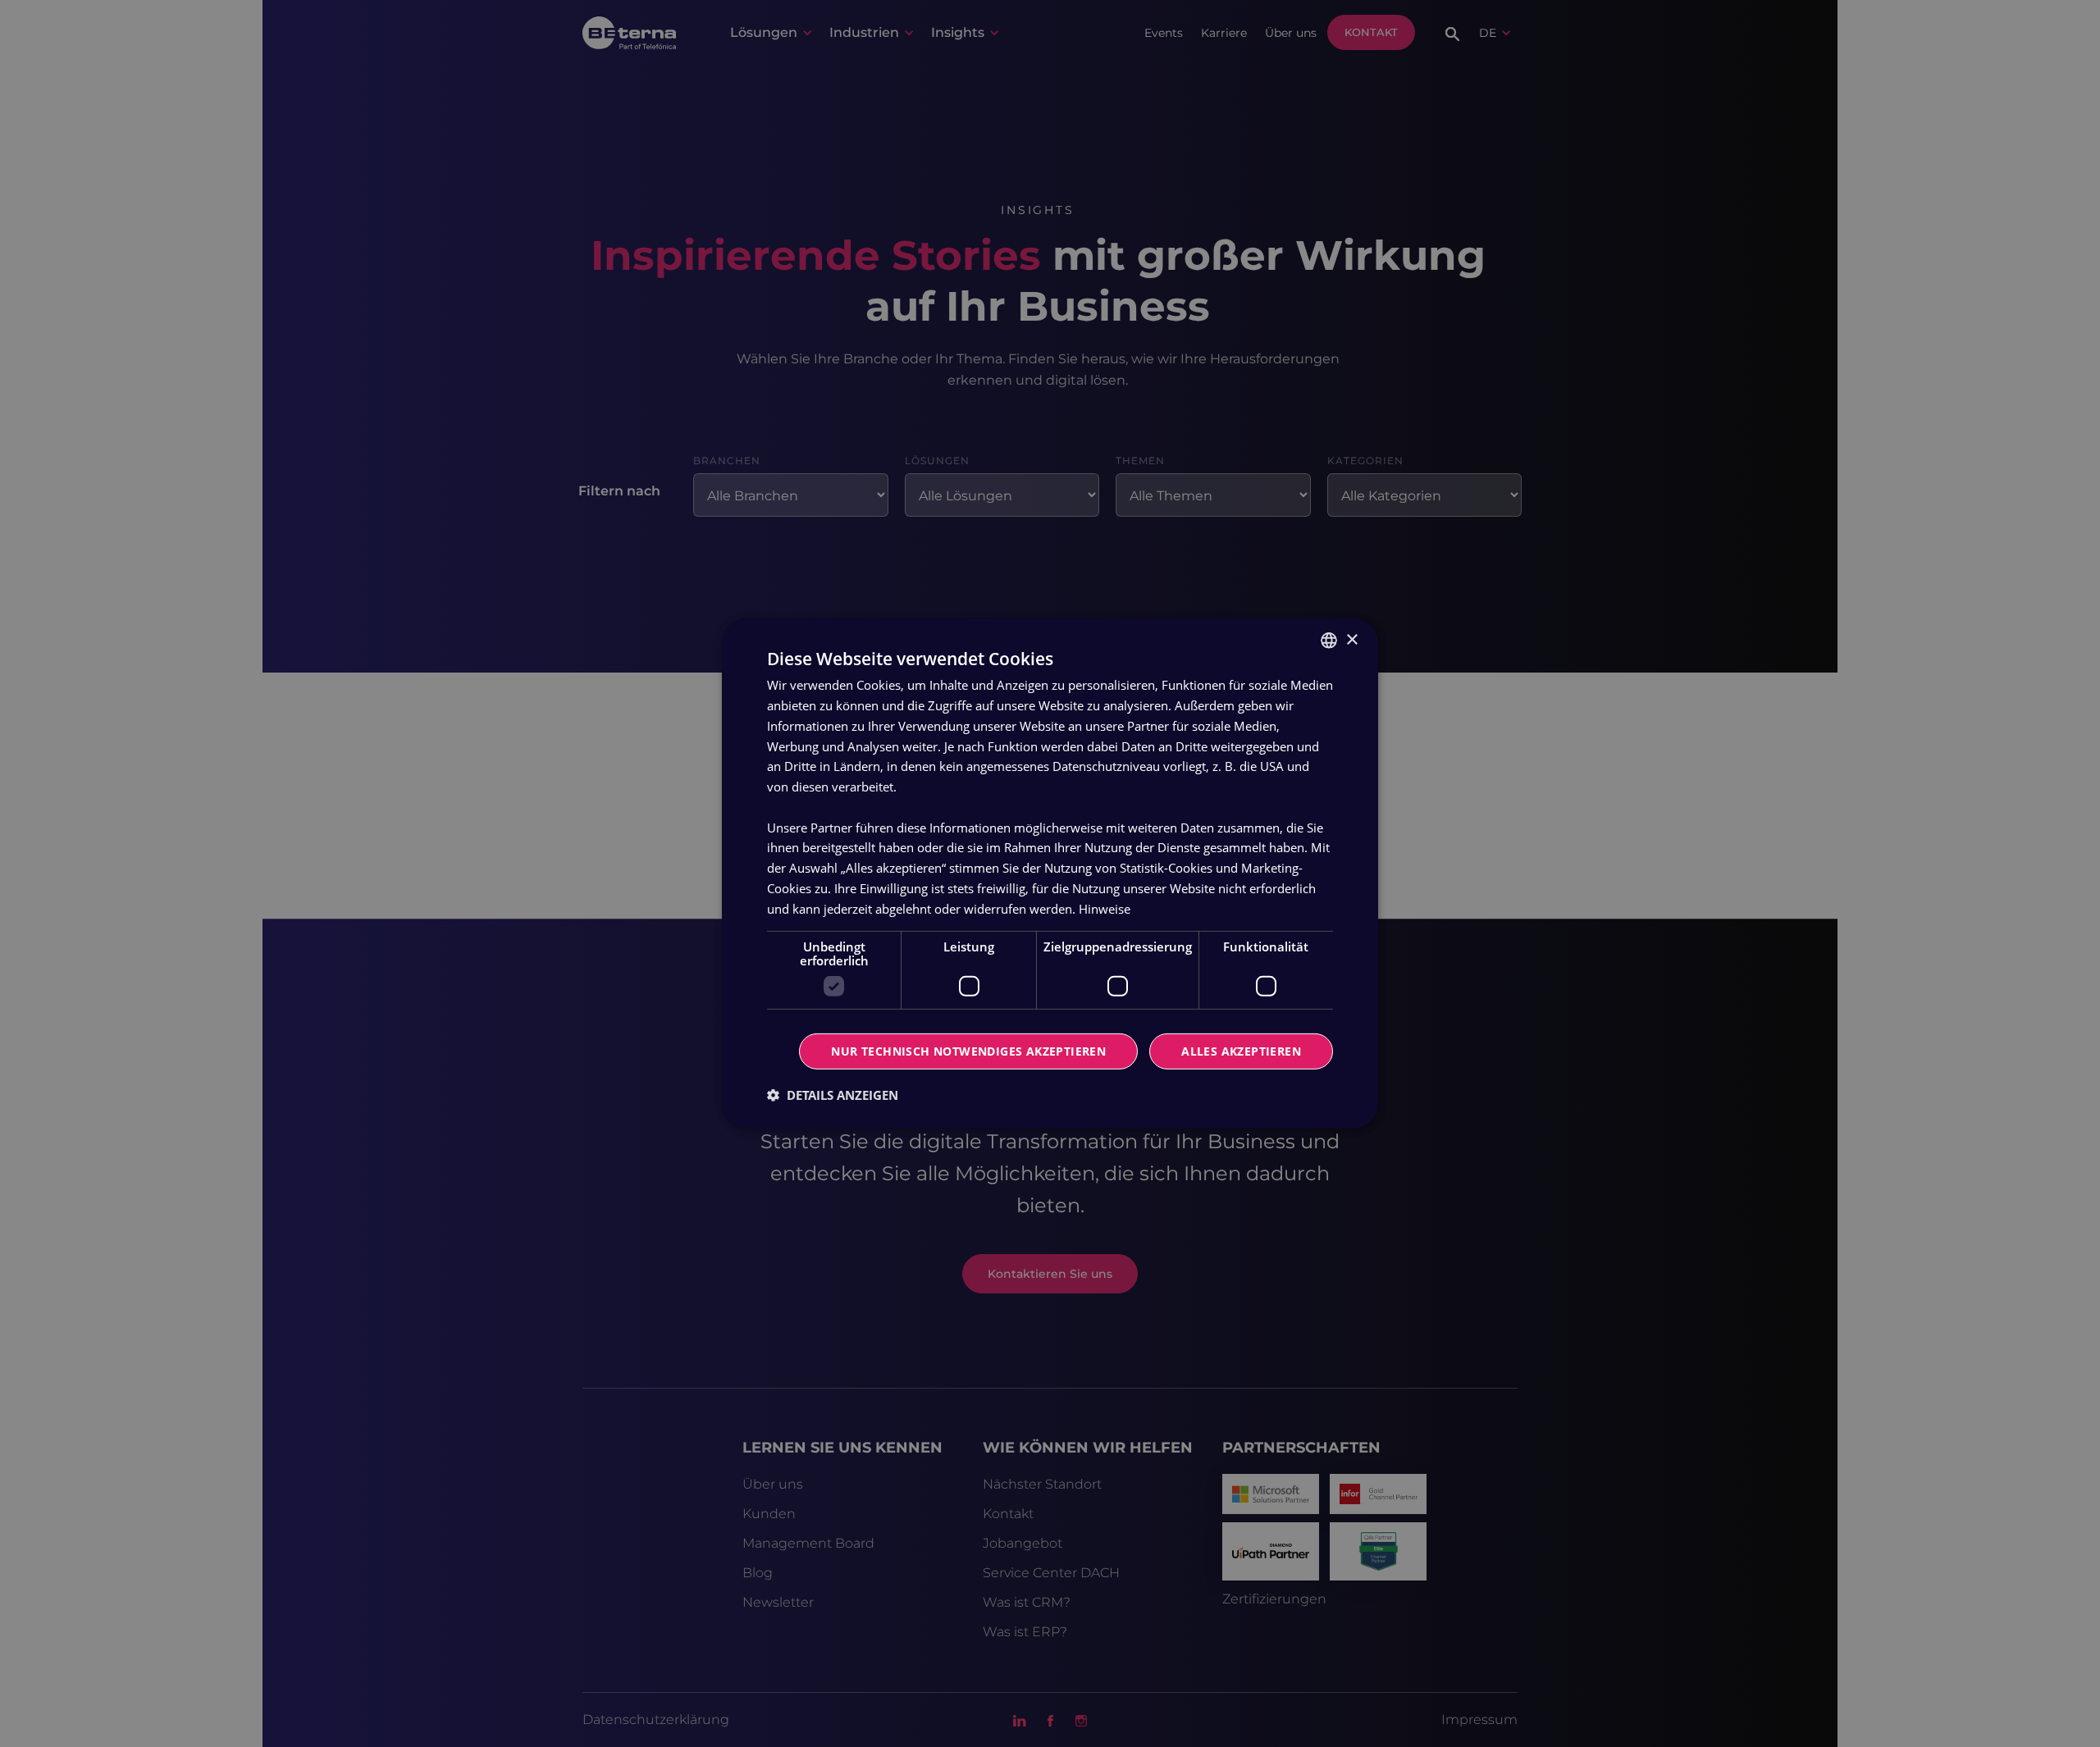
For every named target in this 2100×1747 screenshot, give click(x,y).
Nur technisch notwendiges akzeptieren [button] (968, 1051)
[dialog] (1050, 873)
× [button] (1351, 639)
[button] (833, 1095)
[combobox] (1329, 641)
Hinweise (1105, 908)
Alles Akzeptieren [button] (1241, 1051)
